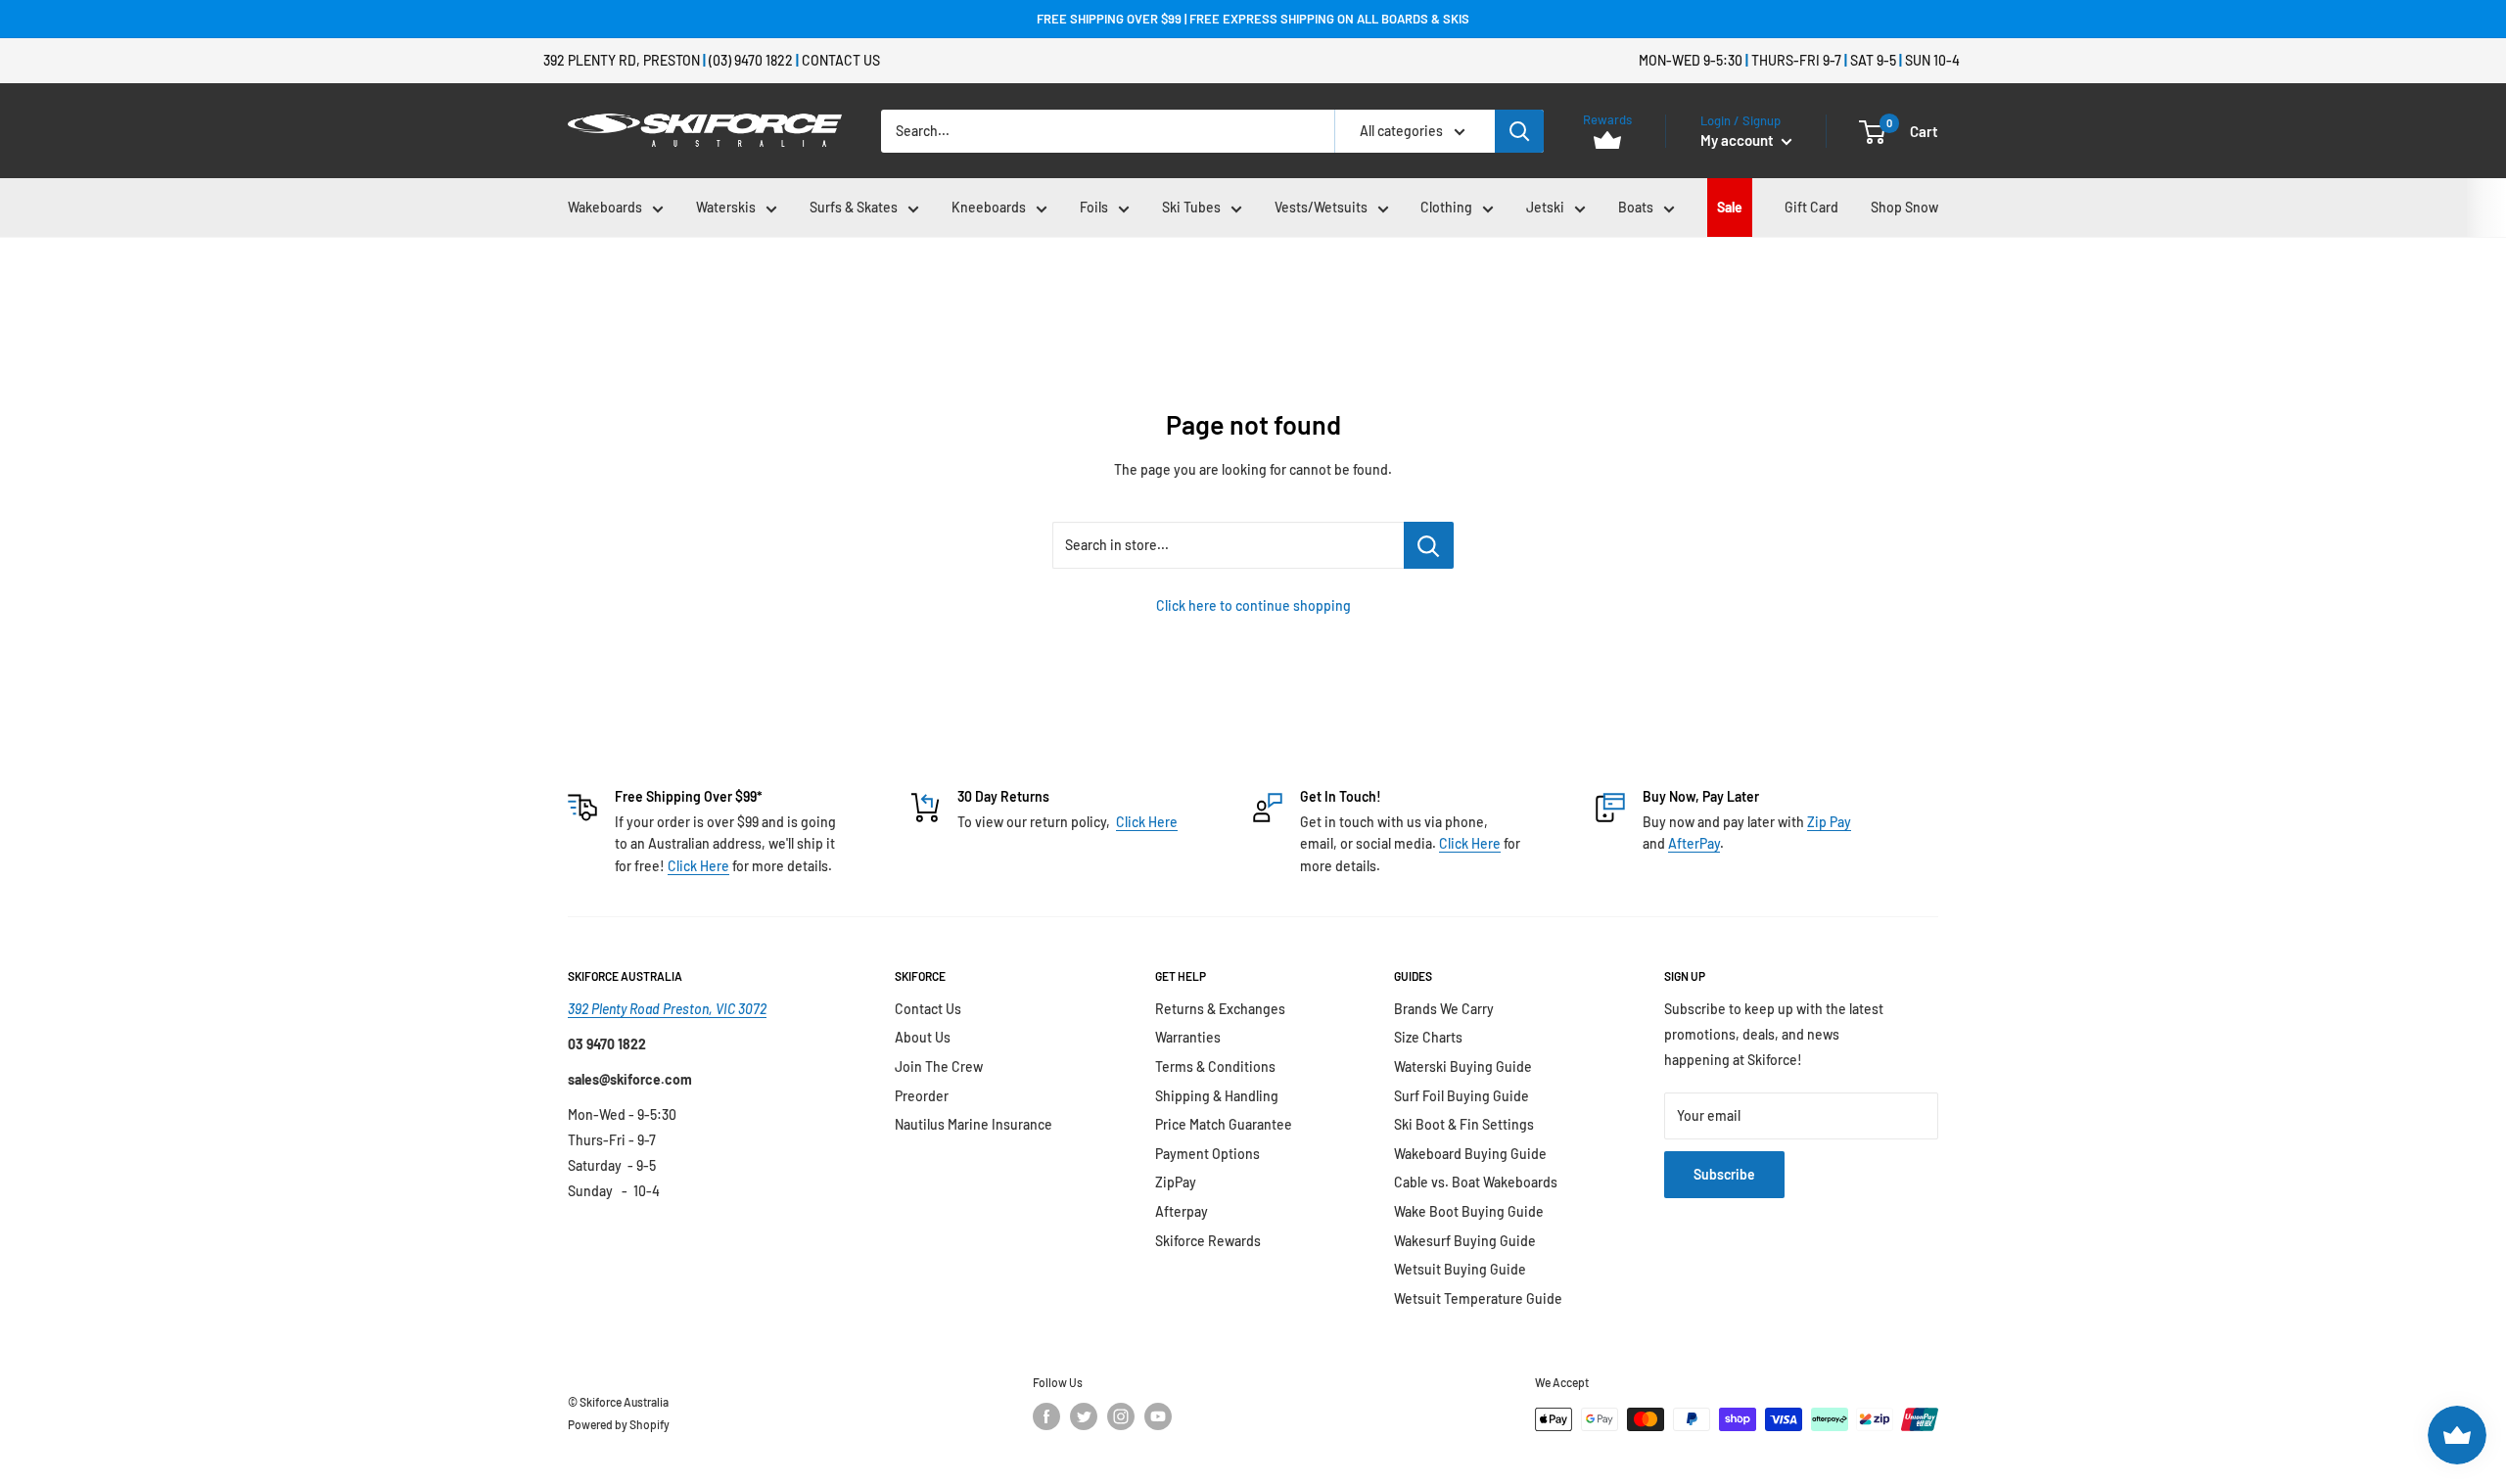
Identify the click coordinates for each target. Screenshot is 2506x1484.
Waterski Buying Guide (1463, 1067)
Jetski (1545, 207)
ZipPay (1176, 1182)
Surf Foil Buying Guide (1462, 1096)
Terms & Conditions (1215, 1067)
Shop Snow (1904, 207)
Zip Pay (1829, 822)
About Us (923, 1037)
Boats (1636, 207)
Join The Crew (939, 1067)
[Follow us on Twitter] (1084, 1416)
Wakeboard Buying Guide (1470, 1154)
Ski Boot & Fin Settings (1464, 1124)
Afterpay (1182, 1211)
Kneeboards (989, 207)
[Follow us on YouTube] (1158, 1416)
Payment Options (1207, 1154)
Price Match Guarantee (1224, 1124)
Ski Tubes (1191, 207)
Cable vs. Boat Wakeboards (1476, 1182)
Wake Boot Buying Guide (1469, 1211)
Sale (1730, 207)
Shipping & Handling (1217, 1096)
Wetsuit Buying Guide (1460, 1269)
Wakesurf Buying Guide (1465, 1241)
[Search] (1519, 131)
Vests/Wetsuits (1321, 207)
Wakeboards (605, 207)
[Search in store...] (1429, 545)
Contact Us (841, 60)
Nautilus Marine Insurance (974, 1124)
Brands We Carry (1444, 1009)
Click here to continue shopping (1253, 605)
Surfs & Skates (854, 207)
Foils (1094, 207)
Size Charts (1428, 1037)
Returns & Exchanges (1220, 1009)
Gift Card (1811, 207)
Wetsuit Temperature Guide (1478, 1298)
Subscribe (1724, 1174)
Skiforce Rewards (1208, 1241)
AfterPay (1694, 843)
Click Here (698, 866)
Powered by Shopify (619, 1424)
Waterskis (726, 207)
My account (1739, 140)
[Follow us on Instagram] (1121, 1416)
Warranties (1188, 1037)
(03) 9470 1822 (751, 60)
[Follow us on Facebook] (1046, 1416)
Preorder (922, 1096)
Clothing (1446, 207)
